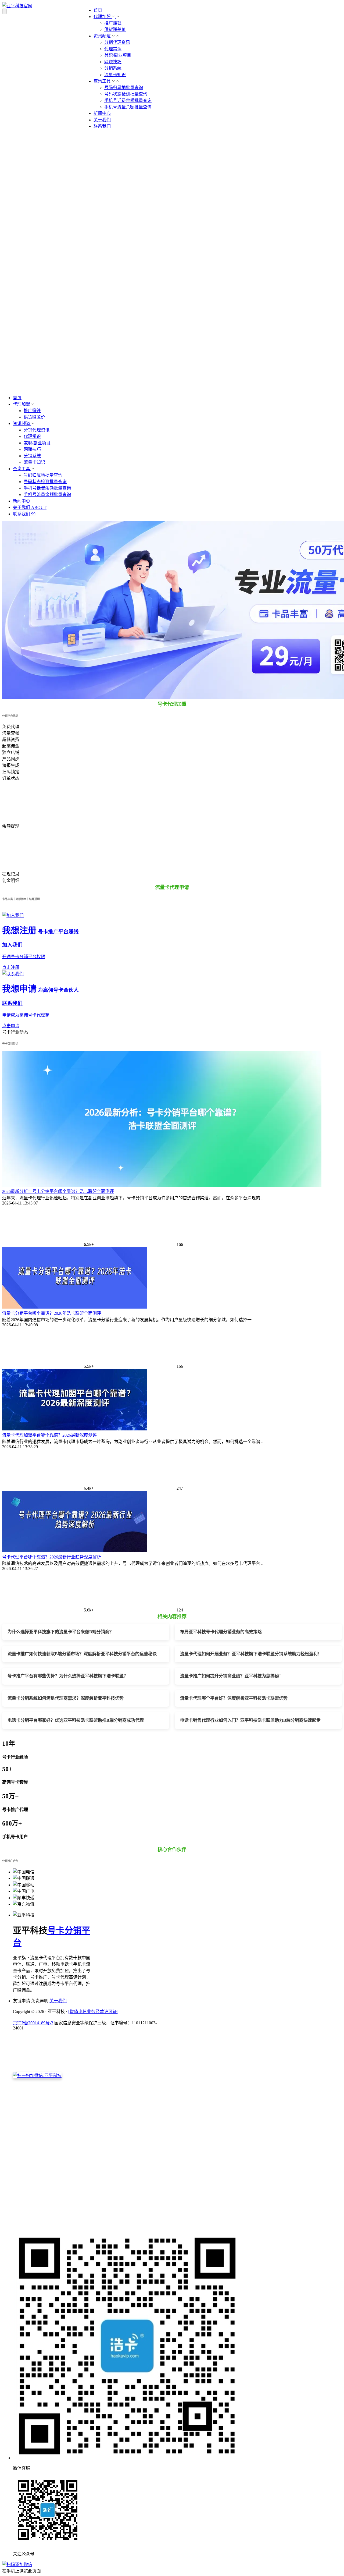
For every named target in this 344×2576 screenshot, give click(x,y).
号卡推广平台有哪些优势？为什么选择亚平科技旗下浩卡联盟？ (68, 1676)
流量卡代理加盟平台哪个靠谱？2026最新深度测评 (49, 1435)
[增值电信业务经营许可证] (93, 2012)
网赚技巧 (113, 62)
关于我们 (102, 120)
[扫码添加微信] (172, 2564)
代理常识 (113, 49)
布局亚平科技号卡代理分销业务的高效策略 (221, 1632)
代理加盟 (103, 17)
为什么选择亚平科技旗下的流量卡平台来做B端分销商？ (61, 1632)
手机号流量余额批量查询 (128, 107)
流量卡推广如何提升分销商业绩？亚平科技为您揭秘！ (232, 1676)
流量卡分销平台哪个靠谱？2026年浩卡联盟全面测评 (52, 1313)
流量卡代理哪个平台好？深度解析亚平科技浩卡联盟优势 (234, 1698)
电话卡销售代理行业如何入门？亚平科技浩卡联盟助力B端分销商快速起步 (250, 1720)
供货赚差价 (115, 29)
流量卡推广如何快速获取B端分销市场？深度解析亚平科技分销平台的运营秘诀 (82, 1654)
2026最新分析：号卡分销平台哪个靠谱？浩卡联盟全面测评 (58, 1191)
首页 (98, 10)
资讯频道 (103, 36)
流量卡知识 (115, 75)
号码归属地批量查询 (124, 88)
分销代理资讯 (117, 42)
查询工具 (103, 81)
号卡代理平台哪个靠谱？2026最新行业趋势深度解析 (52, 1557)
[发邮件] (87, 2225)
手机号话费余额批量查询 (128, 100)
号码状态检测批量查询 (126, 94)
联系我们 (102, 126)
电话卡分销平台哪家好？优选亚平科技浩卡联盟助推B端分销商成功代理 (76, 1720)
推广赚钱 (113, 23)
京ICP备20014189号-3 (33, 2023)
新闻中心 (102, 113)
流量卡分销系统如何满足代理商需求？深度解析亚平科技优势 (66, 1698)
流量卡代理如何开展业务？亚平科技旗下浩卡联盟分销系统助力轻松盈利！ (251, 1654)
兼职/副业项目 (118, 55)
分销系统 (113, 68)
